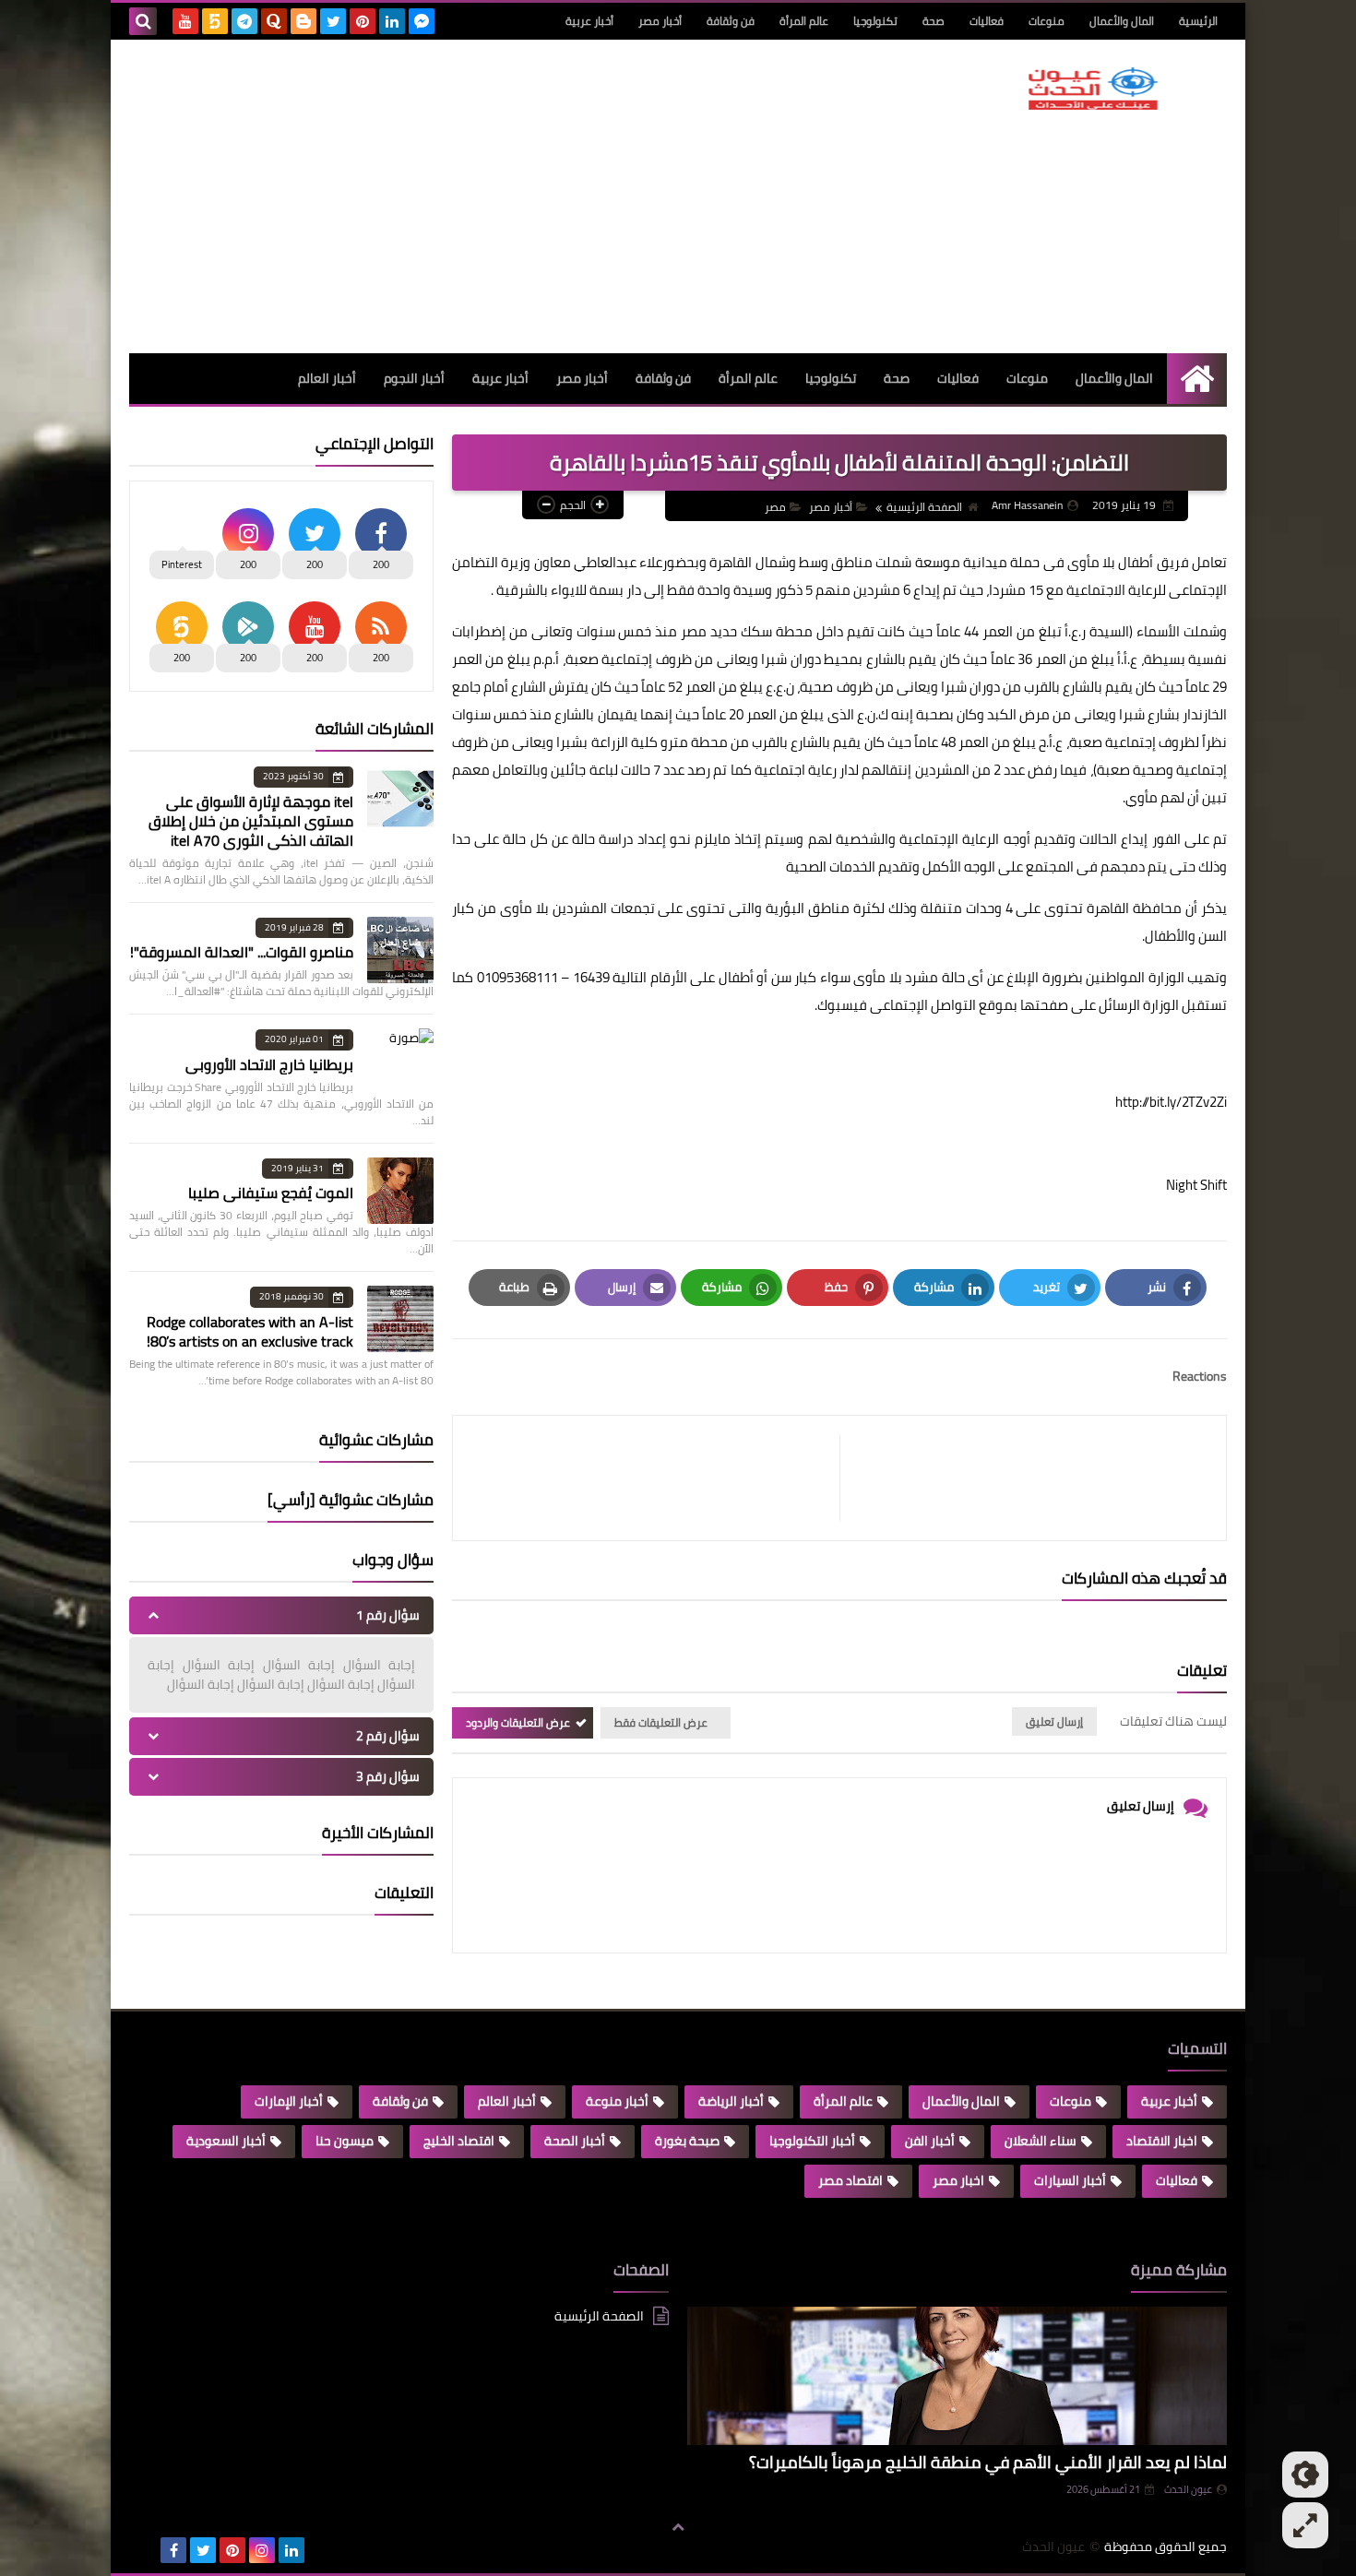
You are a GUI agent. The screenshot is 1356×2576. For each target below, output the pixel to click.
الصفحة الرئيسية (924, 507)
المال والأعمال (1122, 21)
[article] (655, 1478)
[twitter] (333, 21)
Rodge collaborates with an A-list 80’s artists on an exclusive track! (250, 1331)
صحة (934, 21)
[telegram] (244, 21)
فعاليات (987, 21)
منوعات (1047, 21)
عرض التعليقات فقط (661, 1722)
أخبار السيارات (1070, 2180)
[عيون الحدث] (1093, 89)
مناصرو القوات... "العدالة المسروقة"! (242, 952)
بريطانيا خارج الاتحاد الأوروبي (269, 1064)
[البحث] (143, 21)
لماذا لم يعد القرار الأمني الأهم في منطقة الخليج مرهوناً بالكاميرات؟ (988, 2462)
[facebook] (173, 2550)
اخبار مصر (958, 2180)
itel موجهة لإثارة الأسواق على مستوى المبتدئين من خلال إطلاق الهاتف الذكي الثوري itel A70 (251, 821)
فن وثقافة (731, 21)
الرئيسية (1198, 21)
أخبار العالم (327, 378)
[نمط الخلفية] (1305, 2525)
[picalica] (144, 2550)
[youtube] (185, 21)
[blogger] (303, 21)
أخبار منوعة (617, 2101)
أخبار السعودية (226, 2141)
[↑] (678, 2527)
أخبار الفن (930, 2141)
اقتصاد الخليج (459, 2141)
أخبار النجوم (414, 378)
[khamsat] (215, 21)
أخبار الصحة (575, 2141)
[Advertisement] (465, 196)
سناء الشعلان (1041, 2141)
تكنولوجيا (875, 21)
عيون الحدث (1188, 2489)
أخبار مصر (660, 21)
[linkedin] (392, 21)
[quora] (274, 21)
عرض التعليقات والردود (518, 1722)
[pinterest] (363, 21)
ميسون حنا (345, 2141)
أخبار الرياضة (731, 2101)
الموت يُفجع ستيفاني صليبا (271, 1193)
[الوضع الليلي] (1305, 2475)
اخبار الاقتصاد (1162, 2141)
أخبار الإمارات (289, 2101)
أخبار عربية (589, 21)
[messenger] (422, 21)
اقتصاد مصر (850, 2180)
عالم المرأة (804, 21)
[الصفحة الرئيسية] (1197, 379)
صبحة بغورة (687, 2141)
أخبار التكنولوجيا (812, 2141)
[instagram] (262, 2550)
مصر (775, 507)
